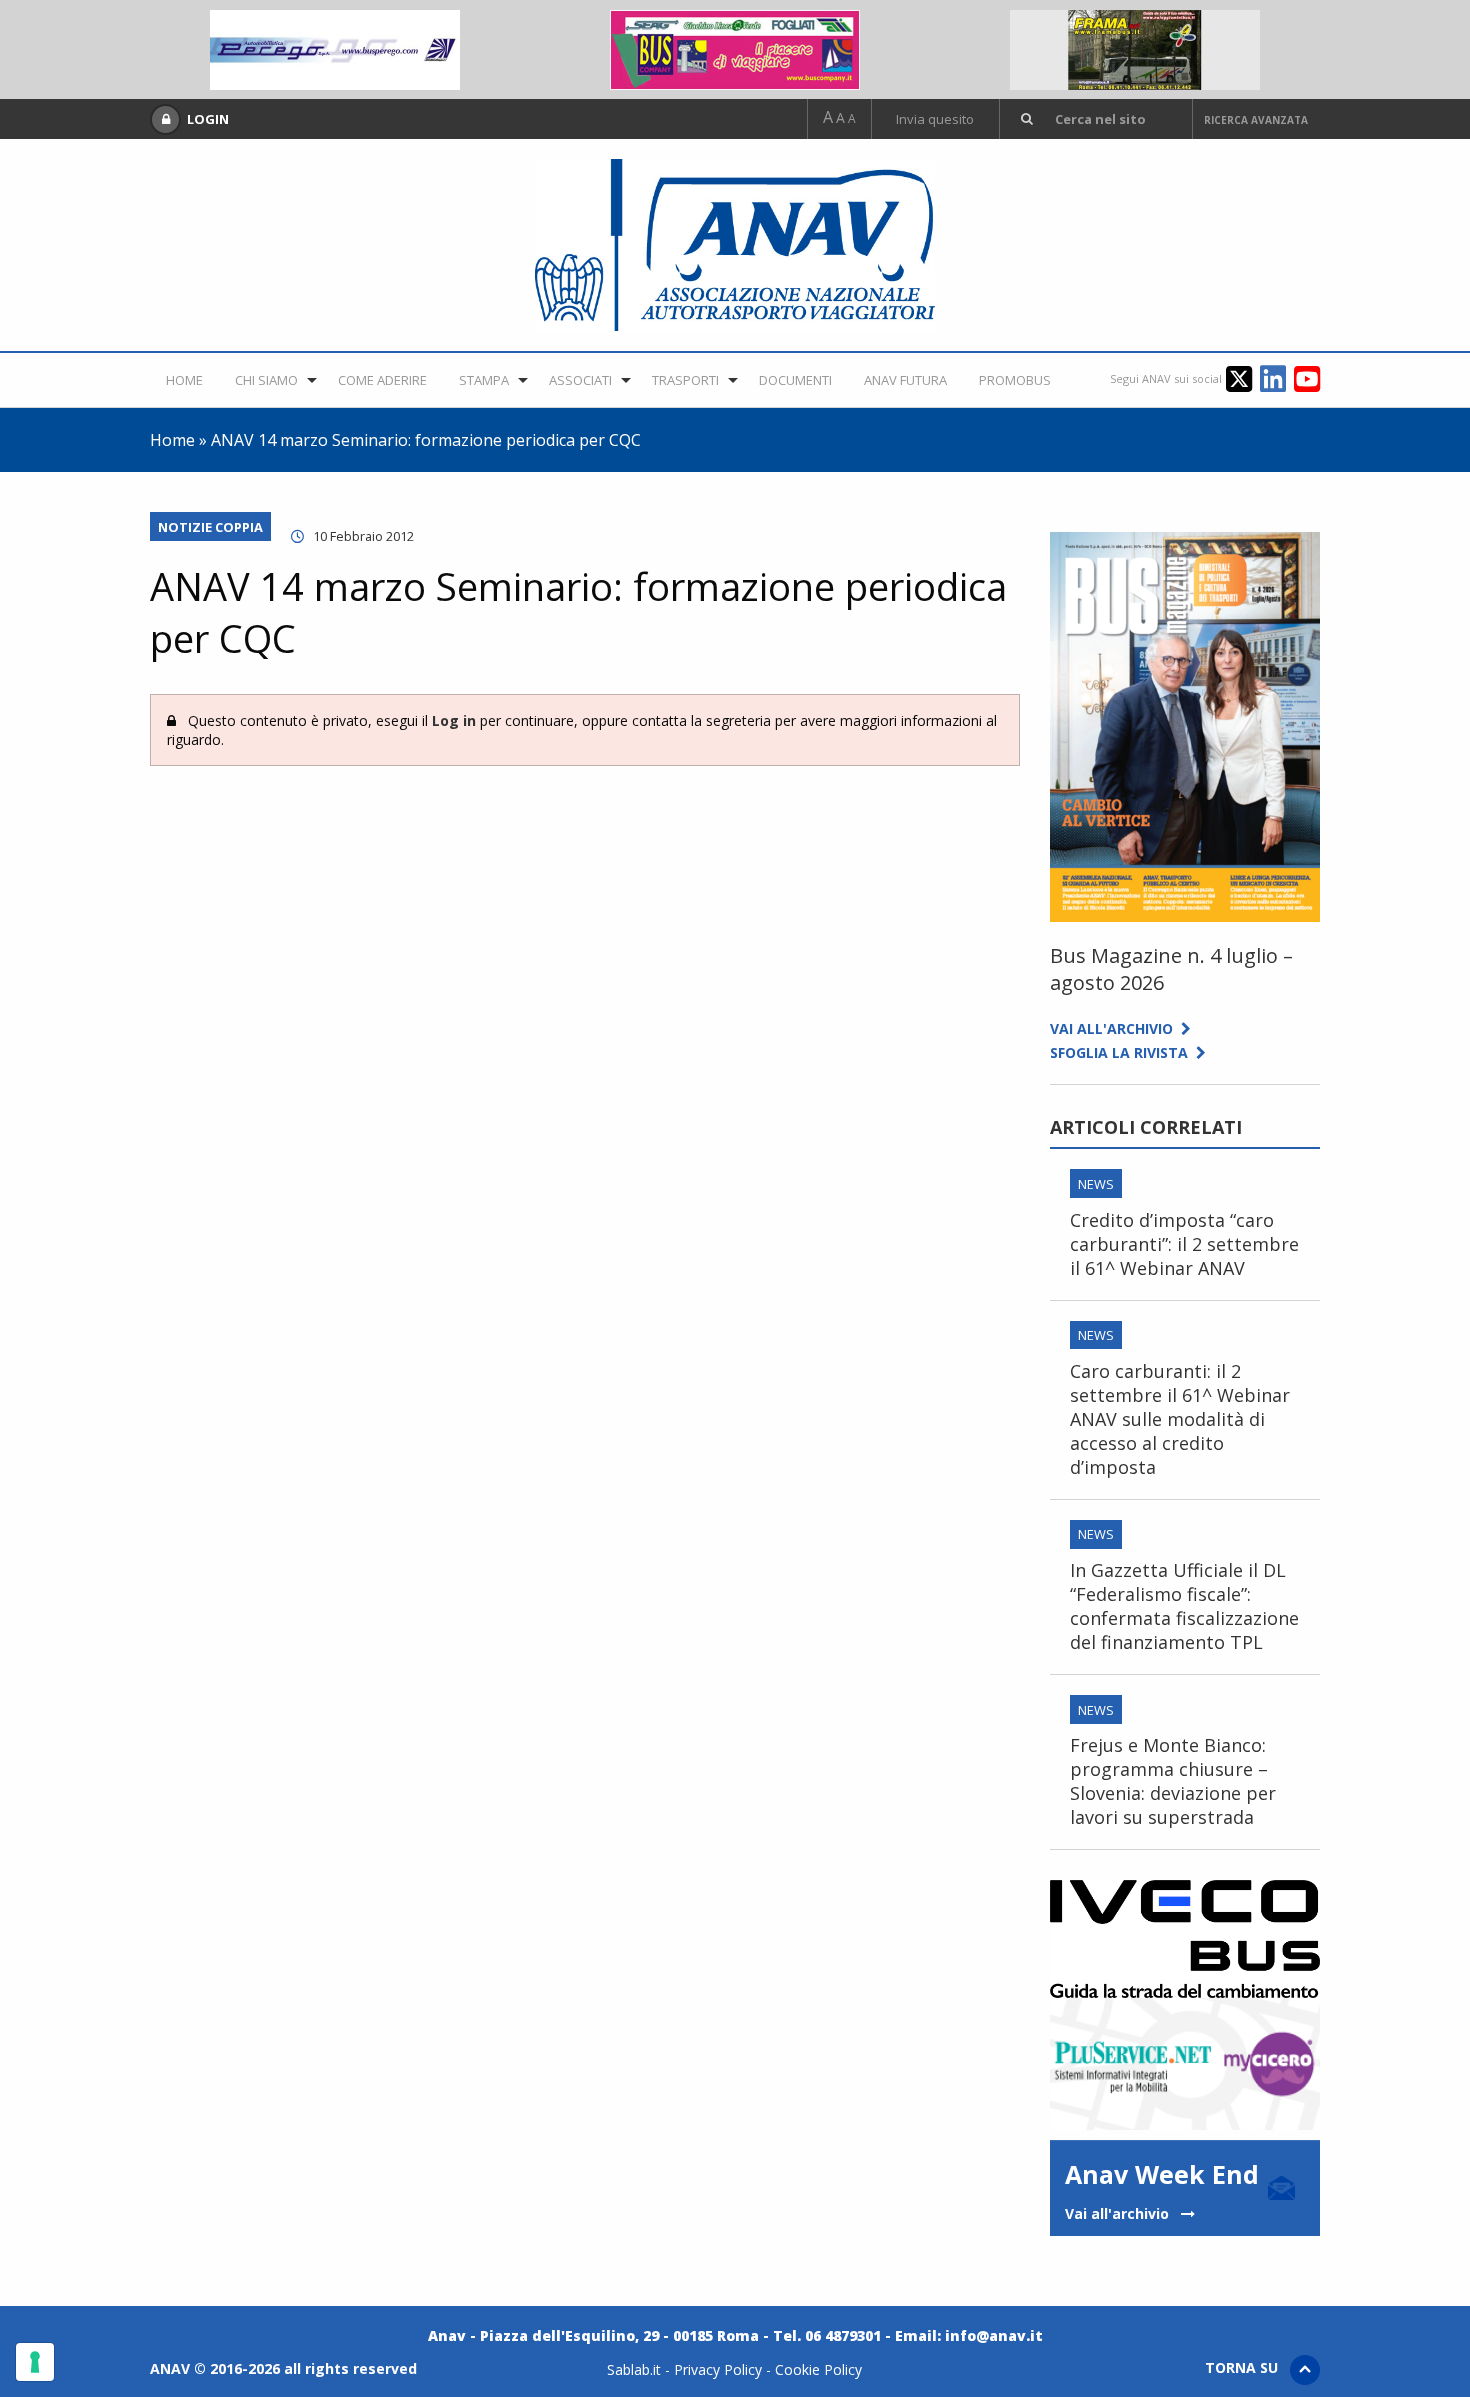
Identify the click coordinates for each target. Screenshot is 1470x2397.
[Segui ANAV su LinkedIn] (1277, 377)
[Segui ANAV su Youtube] (1307, 377)
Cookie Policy (818, 2369)
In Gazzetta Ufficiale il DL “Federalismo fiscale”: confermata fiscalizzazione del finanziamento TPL (1184, 1606)
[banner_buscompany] (735, 48)
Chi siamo (266, 380)
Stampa (484, 380)
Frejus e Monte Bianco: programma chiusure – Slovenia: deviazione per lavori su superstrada (1173, 1781)
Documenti (795, 380)
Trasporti (685, 380)
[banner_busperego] (335, 48)
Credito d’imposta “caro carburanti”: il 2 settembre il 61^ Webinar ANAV (1184, 1244)
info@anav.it (994, 2335)
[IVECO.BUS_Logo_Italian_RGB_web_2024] (1185, 1937)
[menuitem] (184, 379)
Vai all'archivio (1115, 1028)
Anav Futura (905, 380)
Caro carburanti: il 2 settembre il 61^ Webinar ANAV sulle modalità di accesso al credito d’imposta (1180, 1419)
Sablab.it (634, 2369)
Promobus (1015, 380)
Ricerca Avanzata (1256, 120)
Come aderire (382, 380)
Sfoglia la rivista (1123, 1052)
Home (184, 380)
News (1096, 1184)
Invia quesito (935, 119)
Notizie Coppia (210, 527)
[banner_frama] (1135, 48)
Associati (580, 380)
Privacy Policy (718, 2369)
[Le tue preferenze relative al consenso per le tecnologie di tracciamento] (35, 2362)
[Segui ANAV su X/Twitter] (1243, 377)
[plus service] (1185, 2062)
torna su (1247, 2367)
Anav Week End (1162, 2190)
